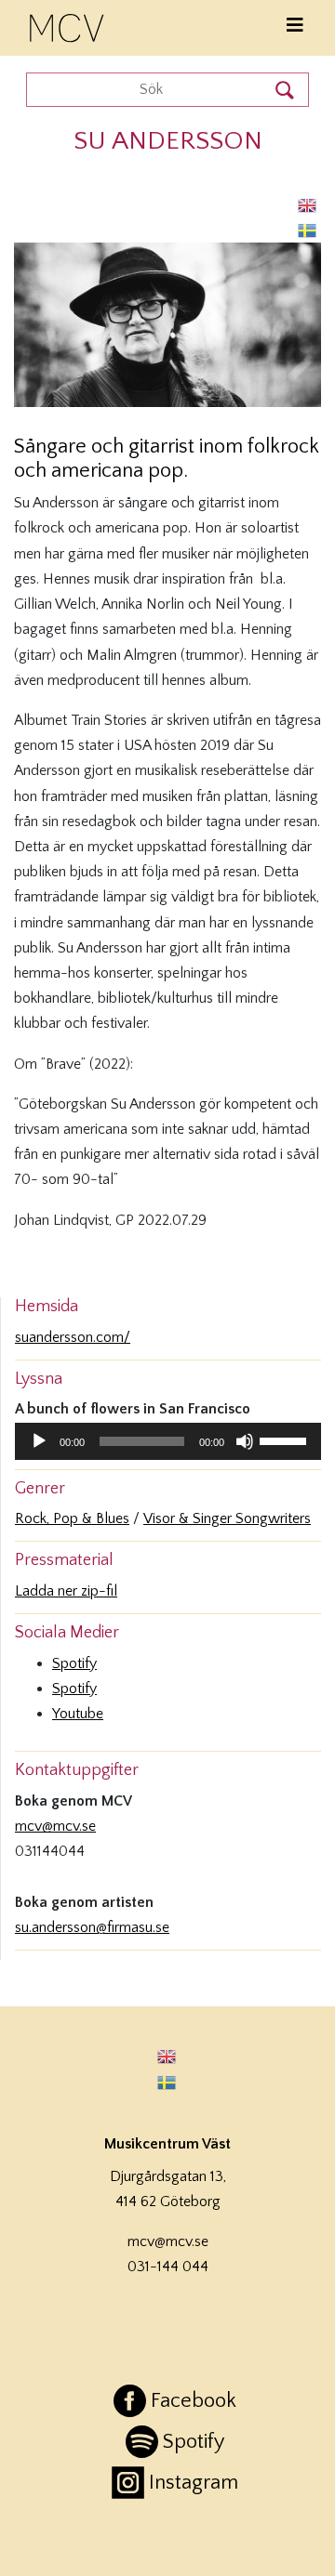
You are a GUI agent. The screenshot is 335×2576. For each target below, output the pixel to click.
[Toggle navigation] (295, 26)
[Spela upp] (39, 1441)
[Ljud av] (245, 1441)
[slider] (286, 1439)
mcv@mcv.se (55, 1826)
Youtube (78, 1714)
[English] (308, 205)
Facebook (194, 2401)
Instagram (194, 2483)
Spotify (74, 1663)
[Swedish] (308, 230)
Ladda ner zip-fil (66, 1591)
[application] (168, 1441)
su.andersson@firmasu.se (92, 1927)
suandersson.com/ (73, 1337)
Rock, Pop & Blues (72, 1518)
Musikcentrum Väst (68, 25)
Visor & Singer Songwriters (227, 1518)
